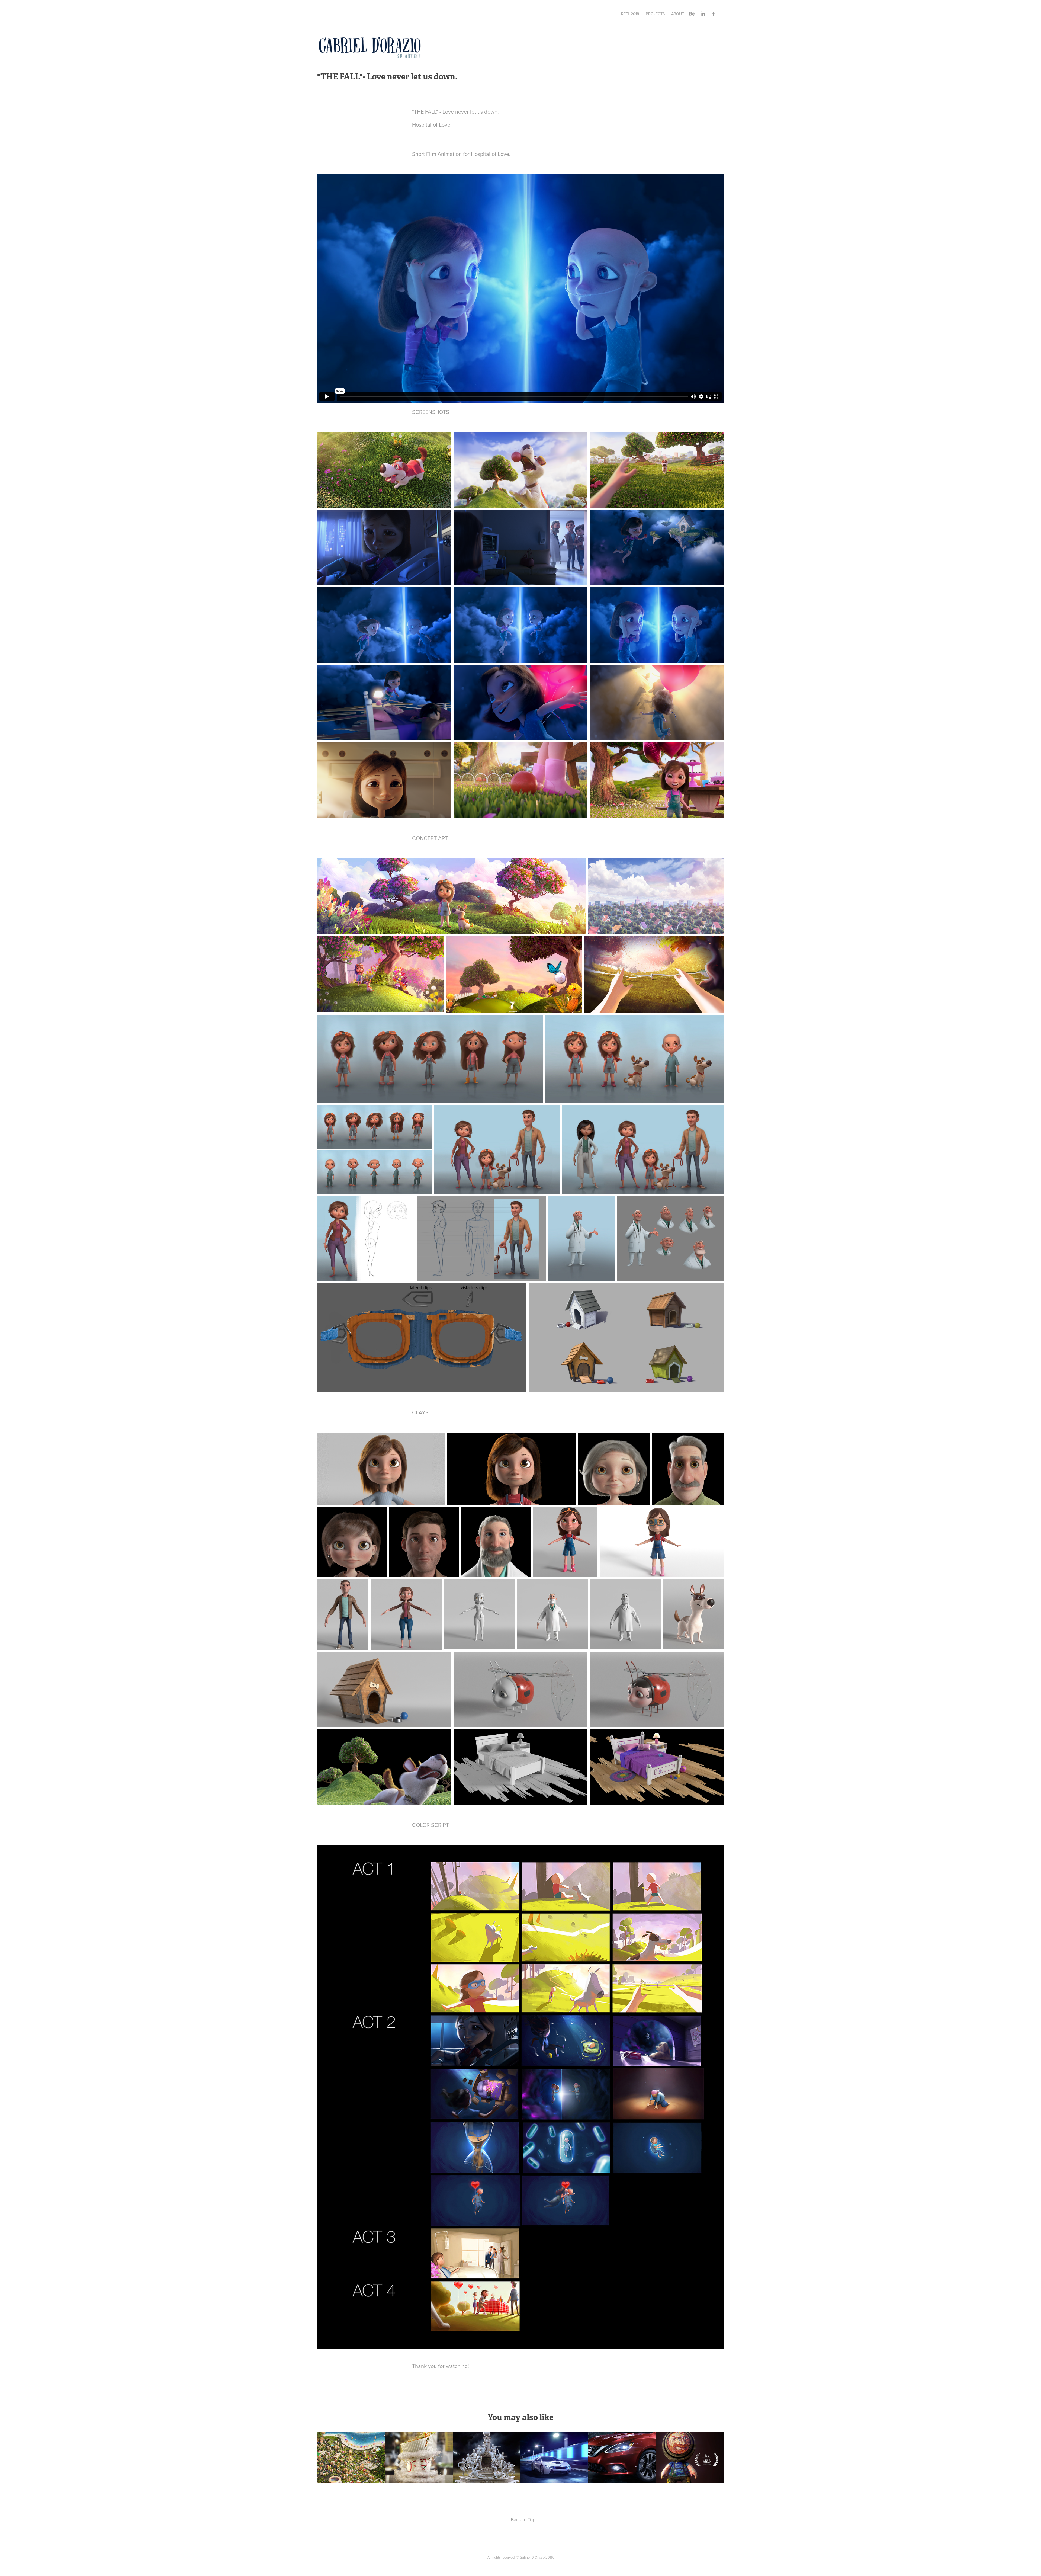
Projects (655, 14)
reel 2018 (630, 14)
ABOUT (678, 14)
